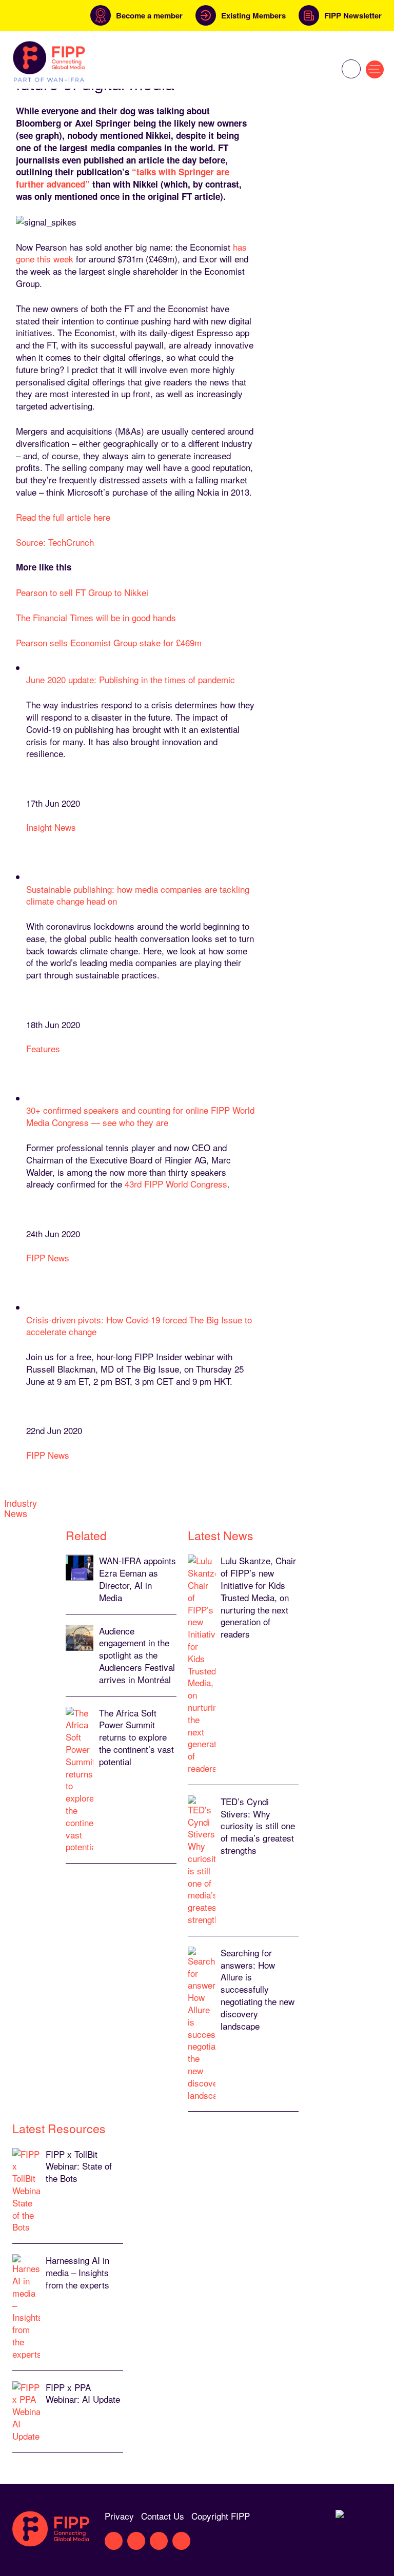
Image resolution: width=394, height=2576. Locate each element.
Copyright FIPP (221, 2516)
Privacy (119, 2516)
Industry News (21, 1508)
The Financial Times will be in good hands (96, 617)
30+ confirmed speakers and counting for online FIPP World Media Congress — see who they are (140, 1116)
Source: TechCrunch (55, 542)
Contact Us (163, 2516)
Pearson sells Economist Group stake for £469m (109, 642)
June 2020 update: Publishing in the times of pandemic (131, 679)
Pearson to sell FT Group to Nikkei (82, 592)
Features (43, 1048)
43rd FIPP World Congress (176, 1184)
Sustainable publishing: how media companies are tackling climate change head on (138, 895)
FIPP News (48, 1258)
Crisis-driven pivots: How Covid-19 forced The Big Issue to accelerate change (139, 1326)
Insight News (51, 827)
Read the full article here (63, 517)
